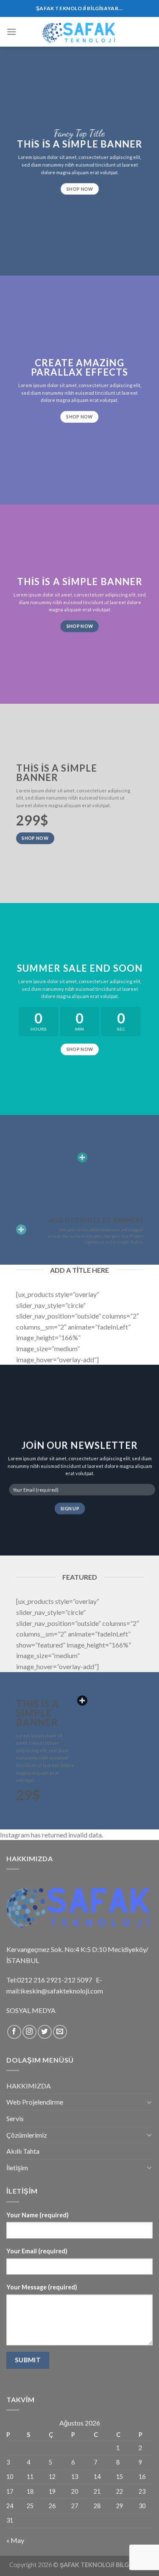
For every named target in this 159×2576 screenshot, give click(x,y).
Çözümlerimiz (27, 2135)
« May (15, 2540)
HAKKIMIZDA (29, 2086)
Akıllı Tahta (23, 2151)
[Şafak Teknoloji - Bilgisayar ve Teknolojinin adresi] (80, 32)
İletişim (17, 2168)
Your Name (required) (38, 2215)
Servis (15, 2118)
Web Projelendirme (35, 2102)
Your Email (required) (37, 2251)
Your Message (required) (42, 2287)
